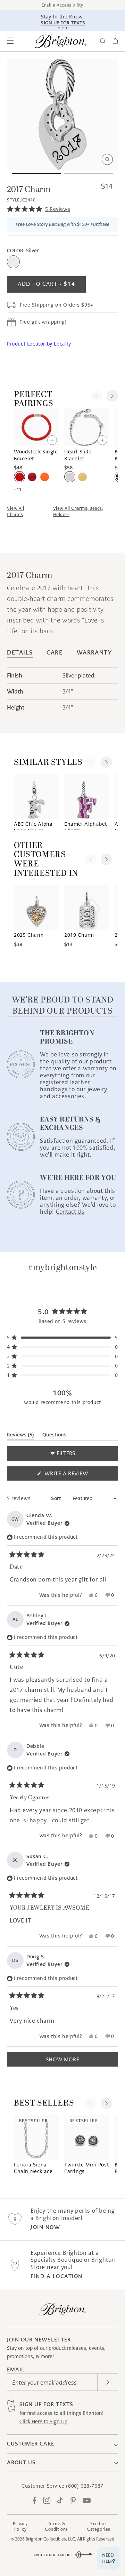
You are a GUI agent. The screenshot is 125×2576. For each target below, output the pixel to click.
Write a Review (79, 1475)
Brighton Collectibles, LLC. (51, 2539)
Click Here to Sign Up (43, 2422)
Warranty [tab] (94, 653)
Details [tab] (20, 653)
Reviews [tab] (20, 1436)
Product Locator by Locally (39, 344)
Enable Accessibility (62, 5)
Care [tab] (55, 653)
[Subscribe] (108, 2382)
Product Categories (99, 2526)
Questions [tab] (54, 1436)
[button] (10, 41)
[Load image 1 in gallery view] (36, 173)
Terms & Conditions (57, 2526)
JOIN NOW (45, 2227)
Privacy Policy (20, 2526)
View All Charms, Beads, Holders (78, 511)
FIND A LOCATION (57, 2276)
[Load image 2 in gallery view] (89, 173)
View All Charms (15, 511)
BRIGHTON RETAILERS (52, 2555)
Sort (57, 1498)
